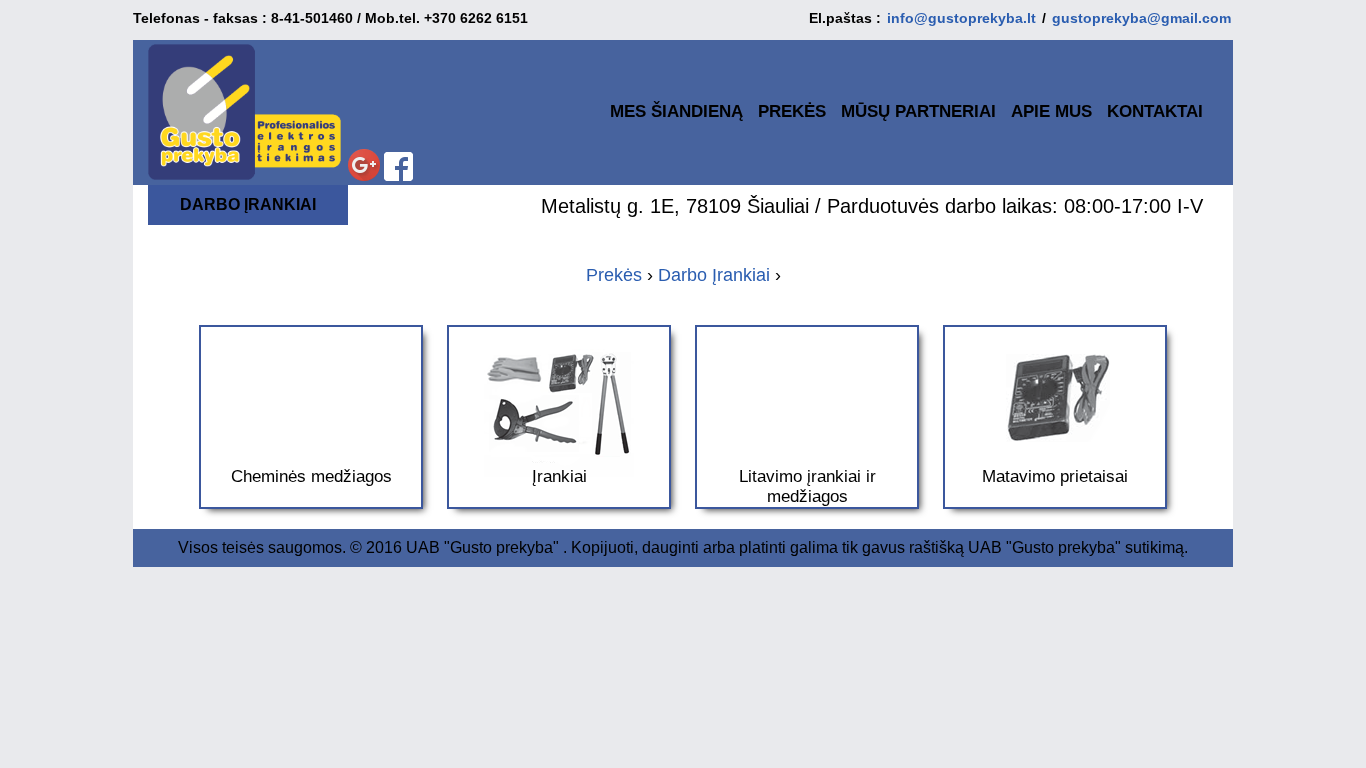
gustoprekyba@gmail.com (1141, 18)
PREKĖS (792, 111)
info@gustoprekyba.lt (961, 18)
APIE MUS (1051, 111)
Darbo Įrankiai (714, 275)
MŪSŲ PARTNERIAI (918, 111)
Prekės (614, 275)
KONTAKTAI (1155, 111)
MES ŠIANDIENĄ (676, 111)
